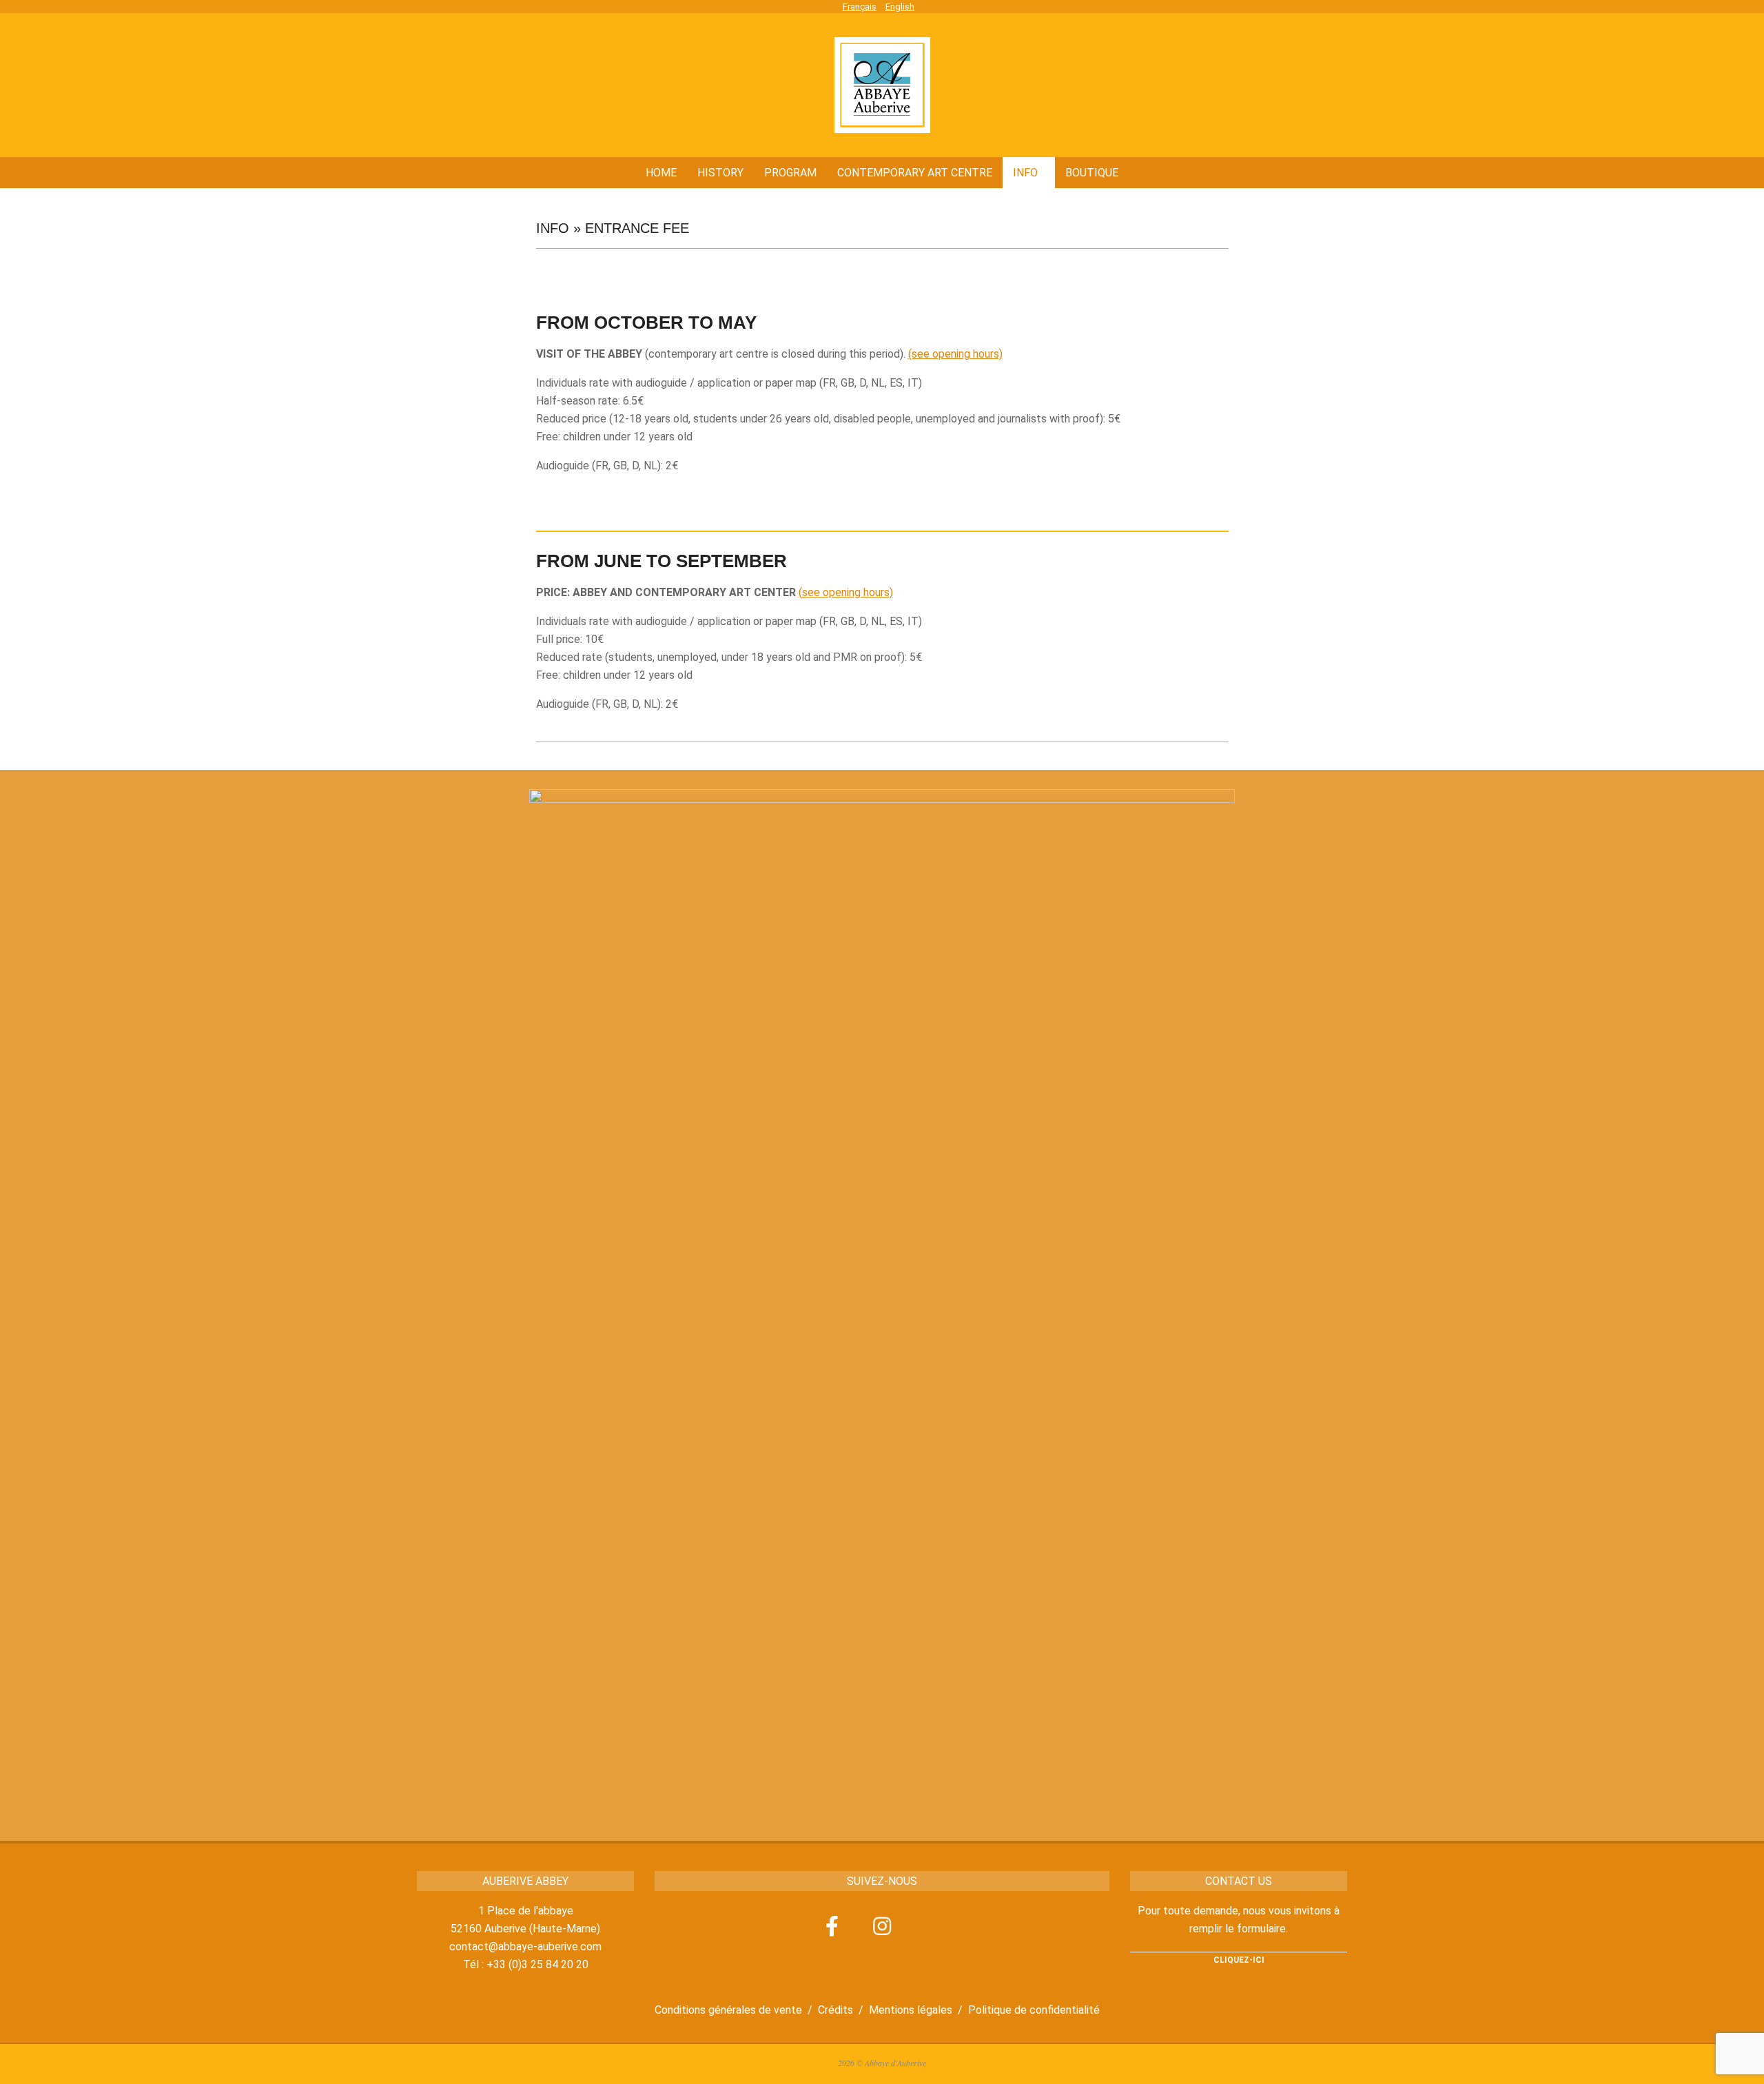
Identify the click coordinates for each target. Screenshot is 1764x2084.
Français (860, 7)
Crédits (835, 2010)
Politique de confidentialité (1034, 2010)
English (900, 7)
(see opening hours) (955, 354)
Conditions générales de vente (728, 2010)
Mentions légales (911, 2010)
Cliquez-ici (1239, 1960)
